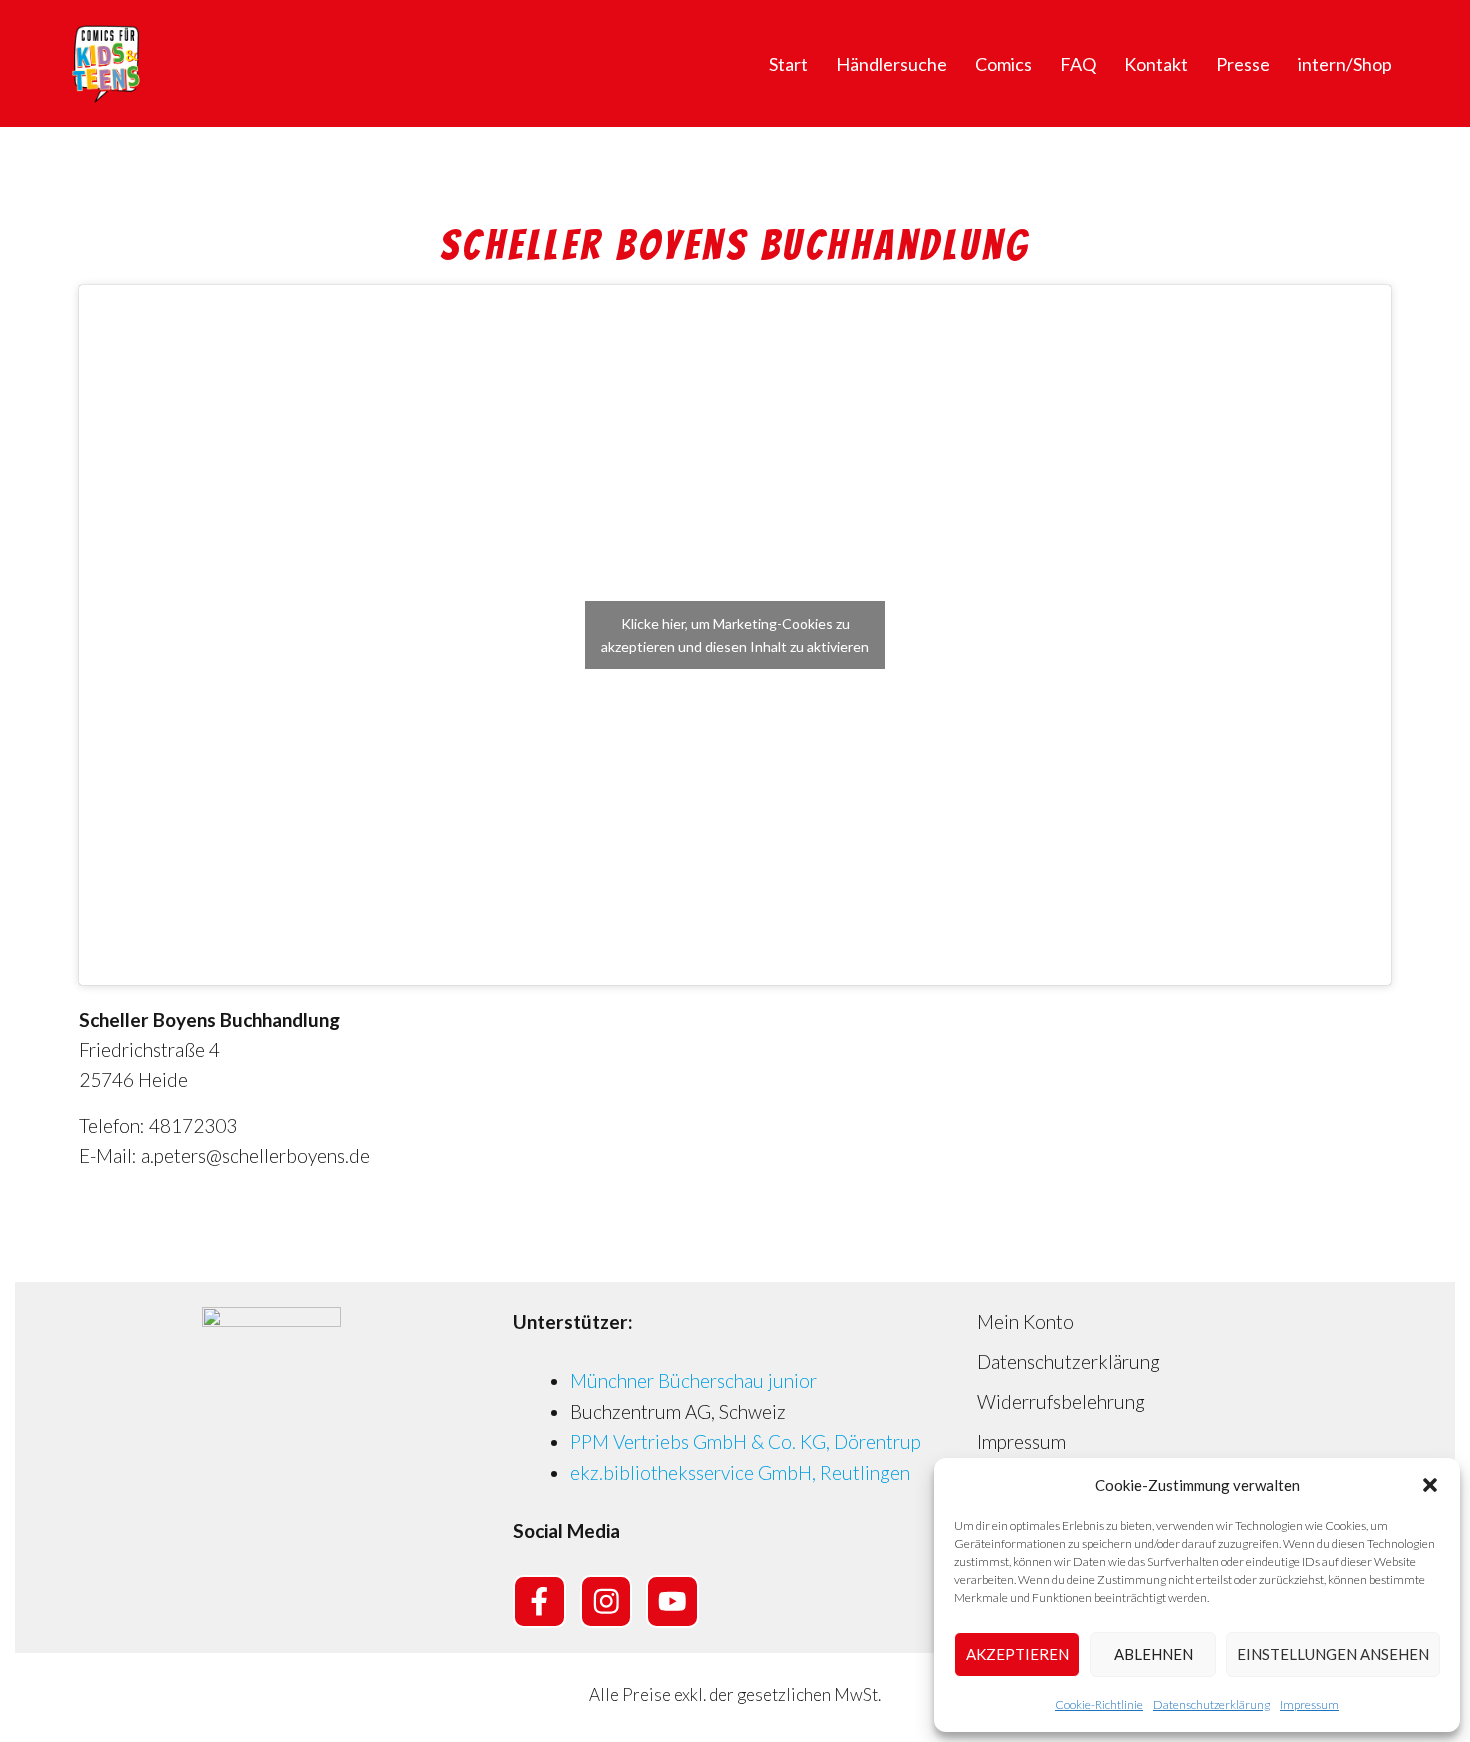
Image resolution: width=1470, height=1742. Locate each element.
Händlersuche (891, 64)
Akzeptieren (1017, 1654)
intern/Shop (1345, 64)
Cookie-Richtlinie (1099, 1704)
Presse (1243, 64)
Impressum (1309, 1704)
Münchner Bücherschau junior (693, 1380)
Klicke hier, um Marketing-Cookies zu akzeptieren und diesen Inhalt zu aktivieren (735, 635)
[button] (1430, 1485)
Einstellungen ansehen (1333, 1654)
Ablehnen (1153, 1654)
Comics (1003, 64)
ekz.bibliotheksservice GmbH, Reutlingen (740, 1472)
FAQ (1078, 64)
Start (788, 64)
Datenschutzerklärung (1211, 1704)
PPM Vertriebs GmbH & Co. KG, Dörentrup (745, 1441)
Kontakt (1156, 64)
